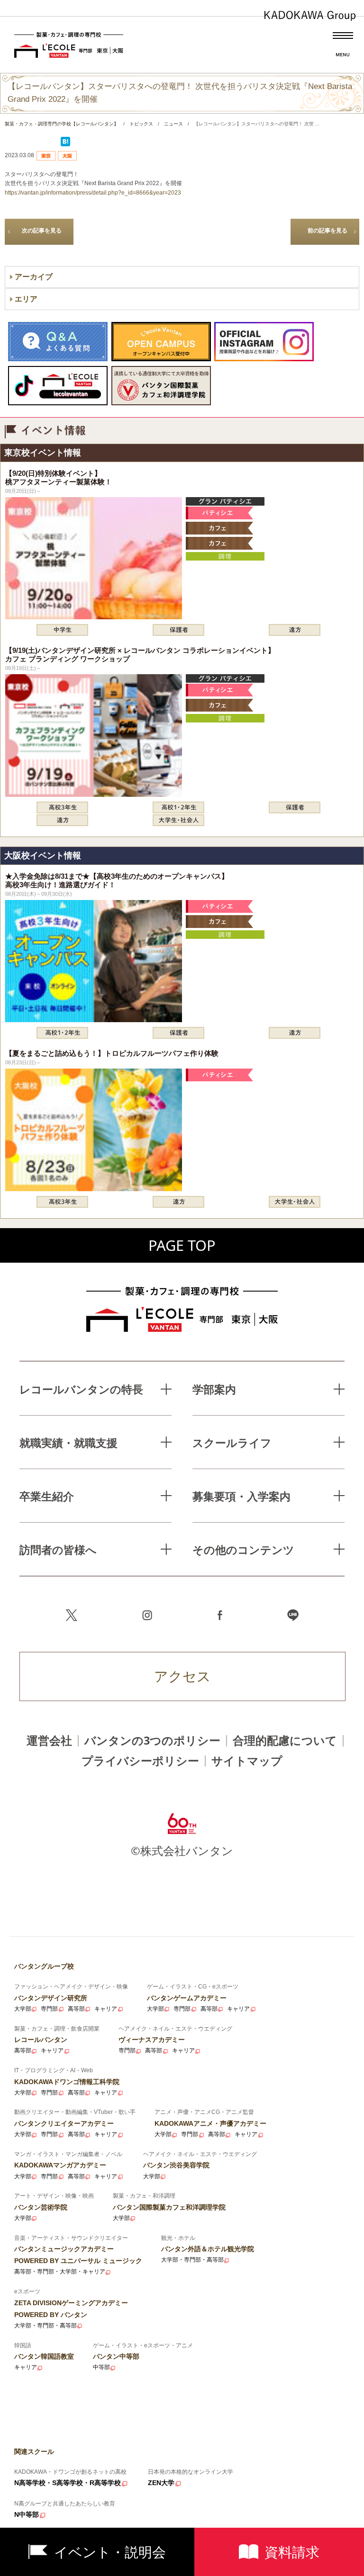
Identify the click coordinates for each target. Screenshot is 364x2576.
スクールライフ (232, 1443)
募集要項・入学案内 (241, 1496)
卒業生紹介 (47, 1496)
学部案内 (214, 1389)
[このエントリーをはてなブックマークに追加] (65, 144)
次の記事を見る (42, 231)
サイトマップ (247, 1761)
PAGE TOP (182, 1245)
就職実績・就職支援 (68, 1443)
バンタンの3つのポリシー (152, 1740)
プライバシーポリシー (140, 1761)
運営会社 (49, 1740)
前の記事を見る (328, 231)
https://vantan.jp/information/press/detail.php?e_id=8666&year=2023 (93, 193)
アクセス (182, 1676)
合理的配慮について (285, 1740)
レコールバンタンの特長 (81, 1389)
